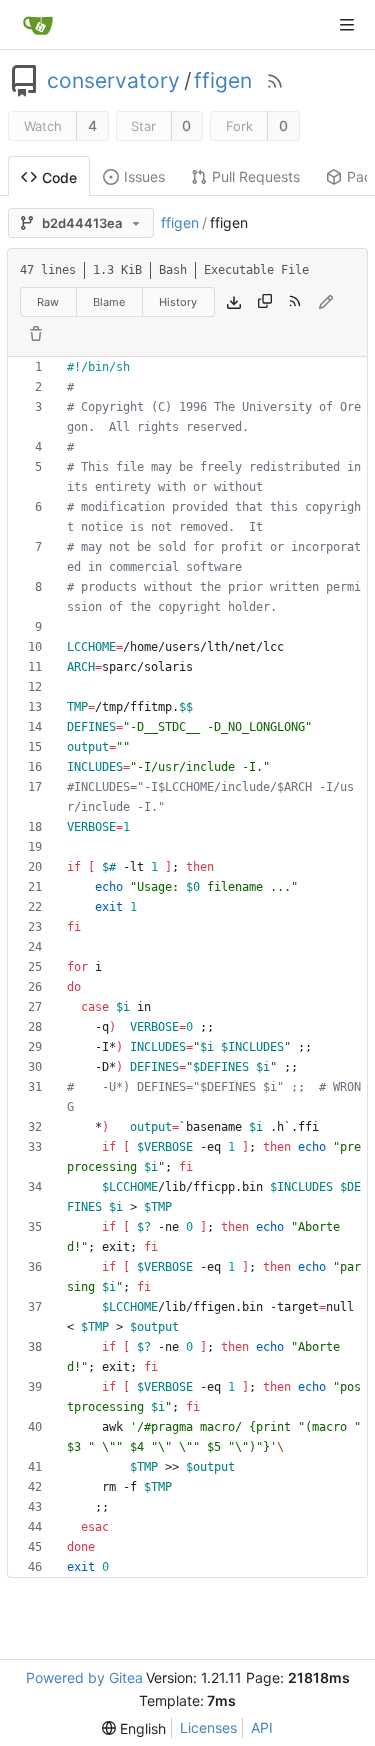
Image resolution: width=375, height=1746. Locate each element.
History (178, 302)
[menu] (134, 1728)
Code (59, 177)
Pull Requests (256, 176)
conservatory (113, 81)
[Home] (38, 25)
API (262, 1727)
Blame (109, 302)
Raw (48, 302)
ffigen (223, 81)
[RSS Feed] (275, 81)
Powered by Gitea (84, 1677)
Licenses (208, 1727)
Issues (144, 176)
